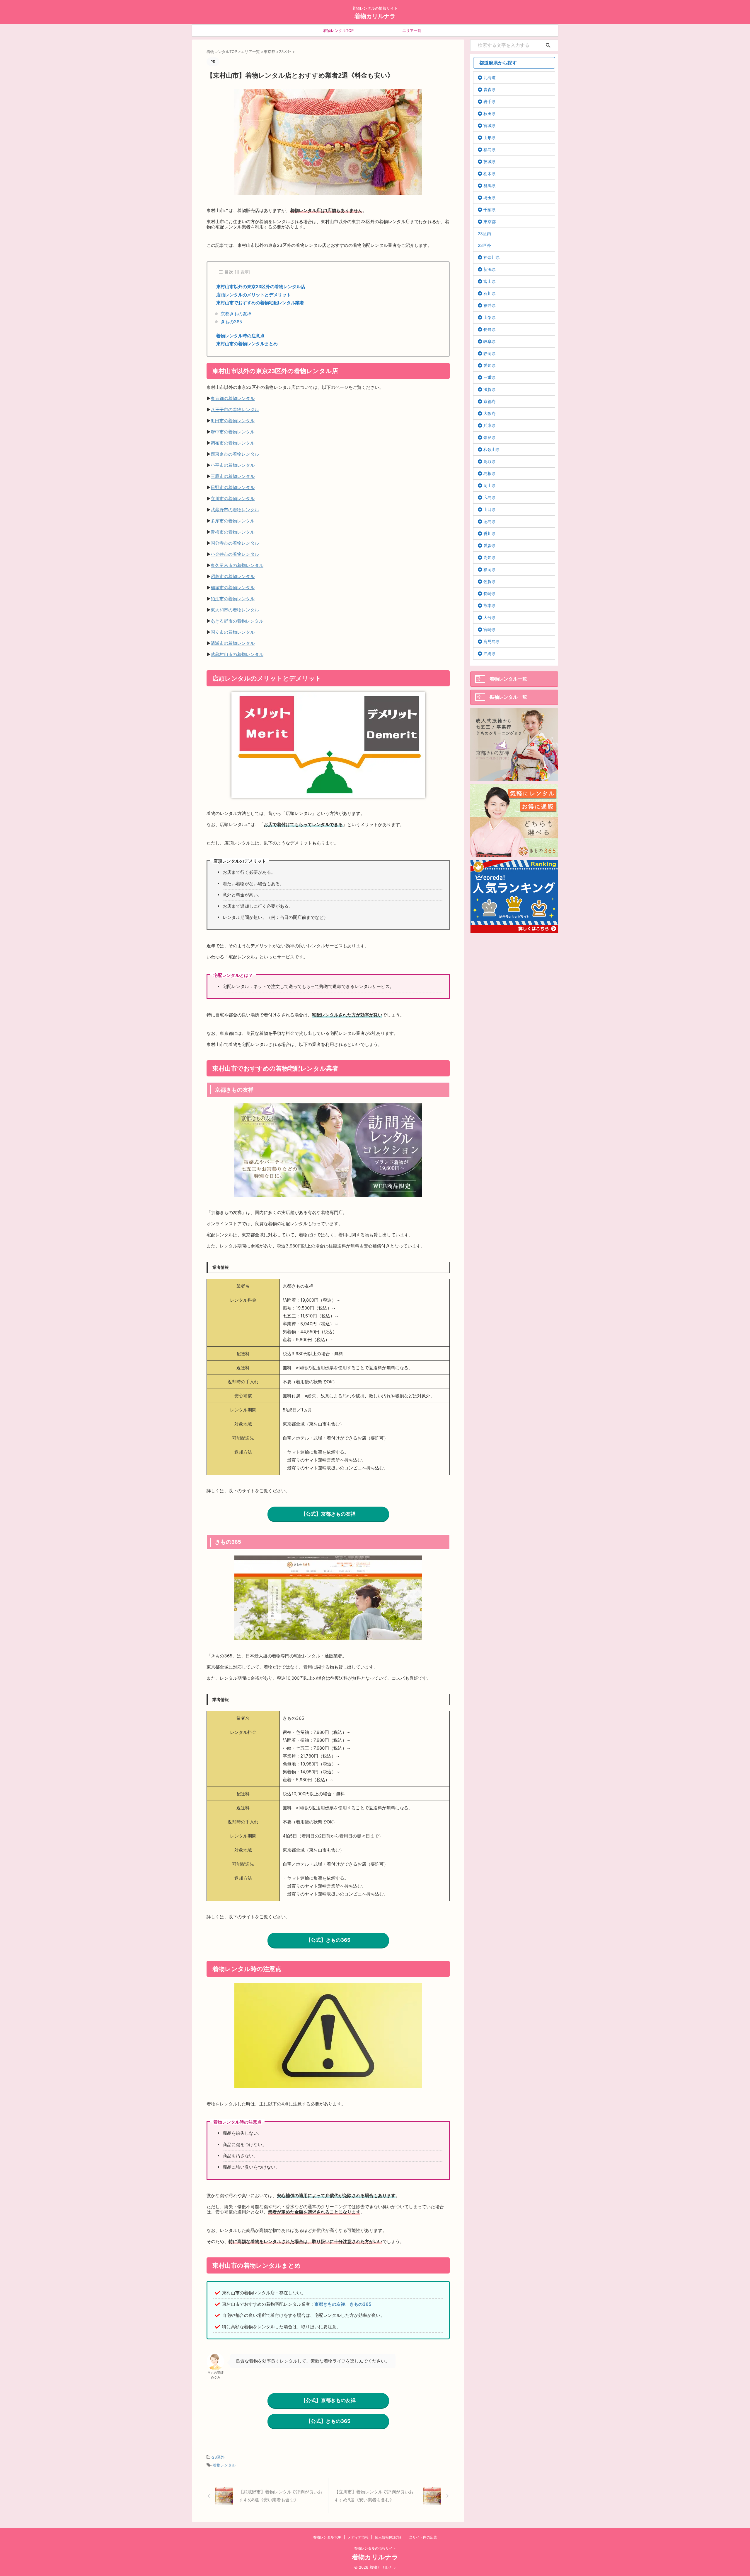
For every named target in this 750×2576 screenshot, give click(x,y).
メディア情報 (358, 2537)
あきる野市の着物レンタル (237, 621)
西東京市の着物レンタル (235, 454)
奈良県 (490, 437)
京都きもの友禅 (236, 314)
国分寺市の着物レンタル (235, 543)
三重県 (490, 377)
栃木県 (490, 174)
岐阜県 (490, 341)
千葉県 (490, 210)
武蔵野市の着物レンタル (235, 510)
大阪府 (490, 413)
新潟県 (490, 269)
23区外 (218, 2457)
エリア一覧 (412, 30)
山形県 (490, 137)
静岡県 (490, 353)
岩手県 (490, 101)
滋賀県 (490, 389)
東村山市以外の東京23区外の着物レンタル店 (261, 287)
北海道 (490, 77)
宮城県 (490, 125)
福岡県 (490, 569)
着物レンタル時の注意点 (240, 336)
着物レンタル (224, 2465)
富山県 (490, 281)
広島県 (490, 497)
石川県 (490, 293)
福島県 (490, 149)
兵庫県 (490, 425)
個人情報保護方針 (389, 2537)
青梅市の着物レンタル (233, 532)
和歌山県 (492, 449)
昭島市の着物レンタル (233, 576)
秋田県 (490, 113)
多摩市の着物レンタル (233, 521)
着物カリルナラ (375, 16)
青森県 (490, 89)
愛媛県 (490, 545)
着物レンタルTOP (338, 30)
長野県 (490, 329)
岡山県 (490, 485)
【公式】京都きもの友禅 (328, 1514)
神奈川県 (492, 257)
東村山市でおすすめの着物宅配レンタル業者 (260, 303)
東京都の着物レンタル (233, 398)
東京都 (490, 222)
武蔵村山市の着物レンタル (237, 654)
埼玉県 (490, 198)
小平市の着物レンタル (233, 465)
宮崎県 (490, 629)
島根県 (490, 473)
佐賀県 (490, 581)
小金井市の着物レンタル (235, 554)
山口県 (490, 509)
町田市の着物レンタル (233, 421)
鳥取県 (490, 461)
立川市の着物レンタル (233, 499)
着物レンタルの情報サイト (375, 2548)
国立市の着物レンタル (233, 632)
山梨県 (490, 317)
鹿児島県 (492, 641)
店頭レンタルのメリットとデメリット (254, 295)
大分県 (490, 617)
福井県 (490, 305)
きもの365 (231, 322)
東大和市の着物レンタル (235, 610)
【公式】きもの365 (328, 1940)
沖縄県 (490, 653)
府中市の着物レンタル (233, 432)
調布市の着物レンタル (233, 443)
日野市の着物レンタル (233, 487)
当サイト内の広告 (423, 2537)
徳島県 (490, 521)
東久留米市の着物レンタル (237, 565)
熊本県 (490, 605)
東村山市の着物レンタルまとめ (247, 344)
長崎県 (490, 593)
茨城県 (490, 161)
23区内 (484, 234)
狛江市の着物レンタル (233, 599)
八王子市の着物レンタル (235, 410)
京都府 (490, 401)
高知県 (490, 557)
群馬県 (490, 186)
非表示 (242, 272)
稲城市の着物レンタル (233, 588)
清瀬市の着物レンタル (233, 643)
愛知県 (490, 365)
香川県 (490, 533)
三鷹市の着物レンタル (233, 476)
